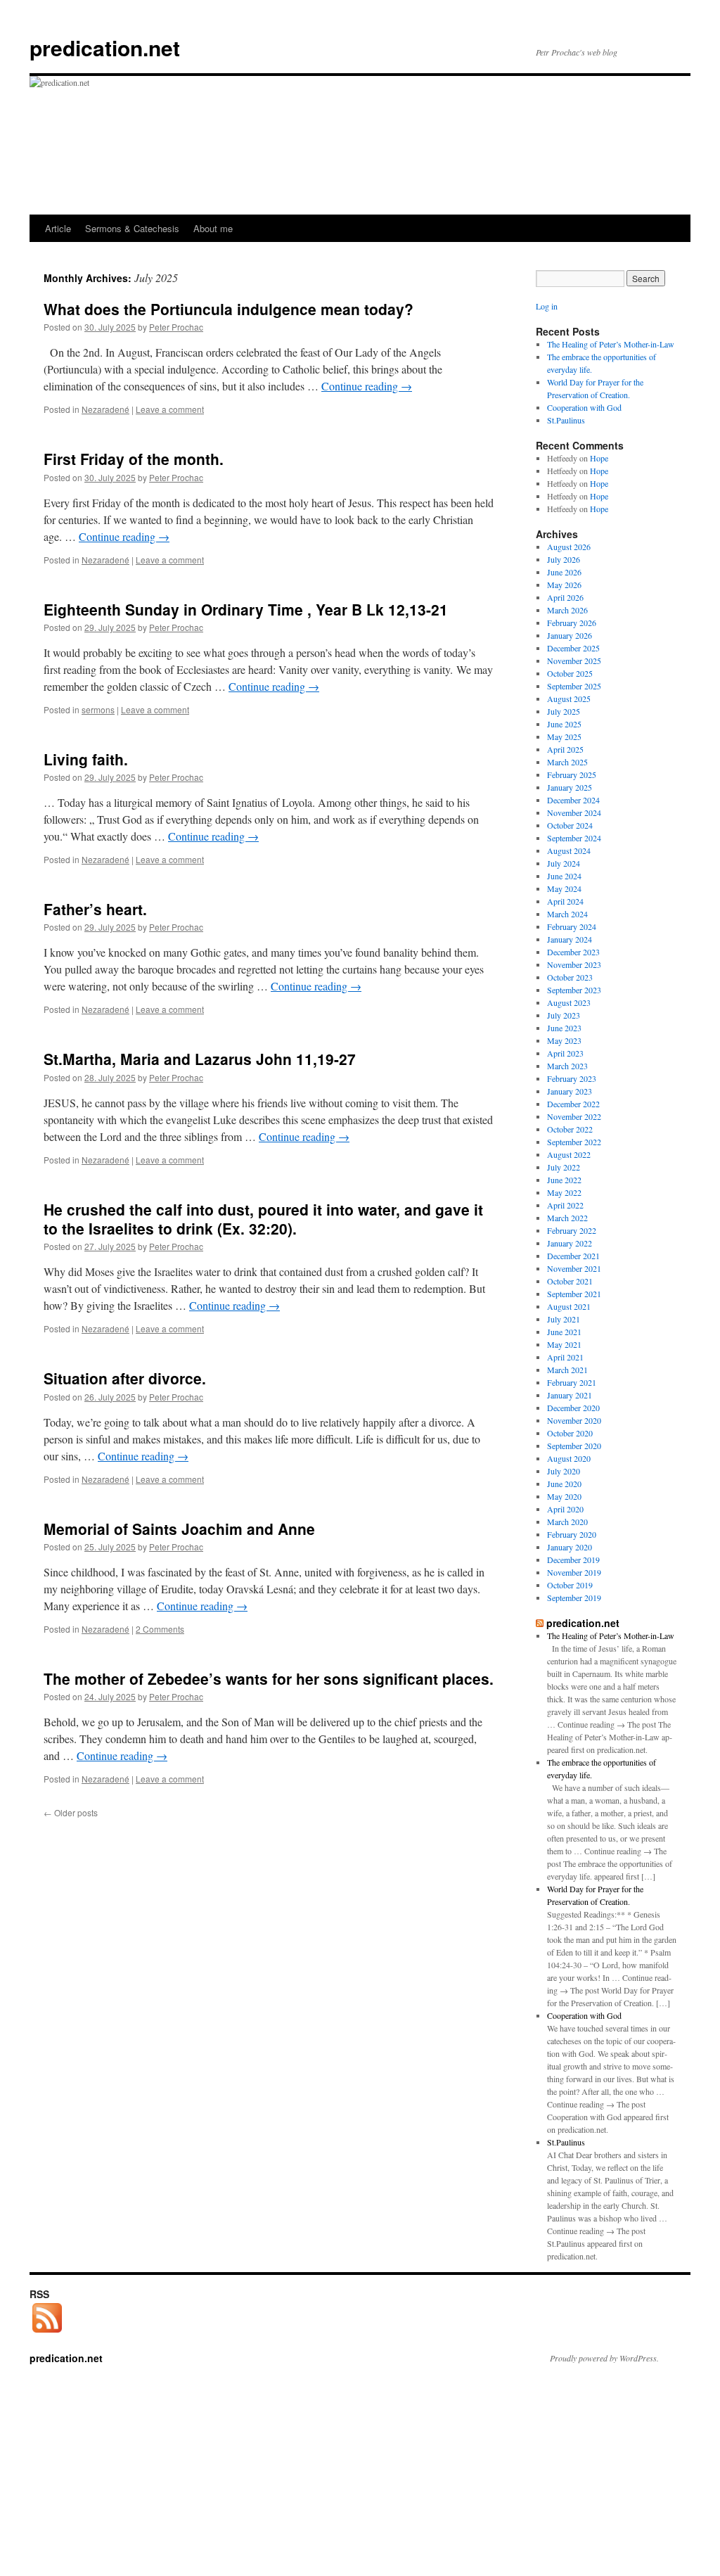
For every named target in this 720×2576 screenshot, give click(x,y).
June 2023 (564, 1028)
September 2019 (574, 1598)
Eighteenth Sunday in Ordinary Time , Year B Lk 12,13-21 (246, 609)
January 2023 (570, 1091)
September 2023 (574, 990)
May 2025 (564, 737)
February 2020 (572, 1534)
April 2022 (565, 1205)
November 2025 (574, 661)
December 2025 (573, 648)
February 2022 (572, 1230)
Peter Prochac (176, 327)
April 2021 (565, 1357)
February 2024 (572, 926)
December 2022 (573, 1104)
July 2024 (564, 863)
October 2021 (570, 1281)
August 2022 (569, 1154)
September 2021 (574, 1294)
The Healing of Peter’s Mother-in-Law (611, 344)
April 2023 (565, 1053)
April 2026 (565, 597)
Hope (599, 458)
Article (58, 228)
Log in (547, 306)
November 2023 (574, 964)
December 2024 (573, 800)
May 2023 (564, 1040)
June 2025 (564, 724)
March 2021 (567, 1370)
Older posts (71, 1812)
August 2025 (569, 699)
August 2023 (569, 1002)
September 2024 (574, 838)
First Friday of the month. (134, 459)
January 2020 (570, 1547)
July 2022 (564, 1167)
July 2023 (564, 1015)
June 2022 (564, 1180)
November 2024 (574, 812)
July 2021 (564, 1319)
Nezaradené (105, 409)
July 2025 (564, 711)
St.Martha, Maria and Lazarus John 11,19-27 (200, 1059)
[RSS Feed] (47, 2333)
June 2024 (564, 876)
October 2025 (570, 673)
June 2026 (564, 572)
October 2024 (570, 825)
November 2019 (574, 1572)
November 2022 (574, 1116)
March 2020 (567, 1522)
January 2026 (570, 635)
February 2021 (572, 1382)
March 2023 (567, 1066)
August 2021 (569, 1306)
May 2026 (564, 585)
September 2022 (574, 1142)
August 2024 (569, 850)
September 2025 (574, 686)
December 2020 (573, 1408)
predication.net (105, 47)
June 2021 (564, 1332)
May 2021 (564, 1344)
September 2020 (574, 1446)
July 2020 (564, 1471)
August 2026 (569, 547)
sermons (98, 709)
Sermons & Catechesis (132, 228)
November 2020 (574, 1420)
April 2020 (565, 1509)
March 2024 (567, 914)
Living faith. (86, 759)
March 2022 (567, 1218)
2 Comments (160, 1629)
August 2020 (569, 1458)
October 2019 (570, 1585)
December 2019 (573, 1560)
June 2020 (564, 1484)
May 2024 (564, 888)
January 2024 (570, 939)
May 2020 (564, 1496)
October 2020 (570, 1433)
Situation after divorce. (125, 1378)
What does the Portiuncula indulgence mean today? (229, 309)
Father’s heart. (95, 909)
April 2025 (565, 749)
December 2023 (573, 952)
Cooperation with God (584, 407)
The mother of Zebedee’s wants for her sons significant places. (269, 1678)
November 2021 (574, 1268)
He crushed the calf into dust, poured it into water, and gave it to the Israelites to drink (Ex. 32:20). (263, 1219)
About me (213, 228)
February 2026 (572, 623)
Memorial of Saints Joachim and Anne (179, 1529)
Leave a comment (170, 409)
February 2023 (572, 1078)
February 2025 (572, 774)
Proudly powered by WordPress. (604, 2358)
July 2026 (564, 559)
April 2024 (565, 901)
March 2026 (567, 610)
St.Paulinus (566, 420)
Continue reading (367, 386)
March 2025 (567, 762)
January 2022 (570, 1243)
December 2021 (573, 1256)
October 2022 (570, 1129)
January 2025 (570, 787)
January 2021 (570, 1395)
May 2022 (564, 1192)
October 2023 (570, 977)
